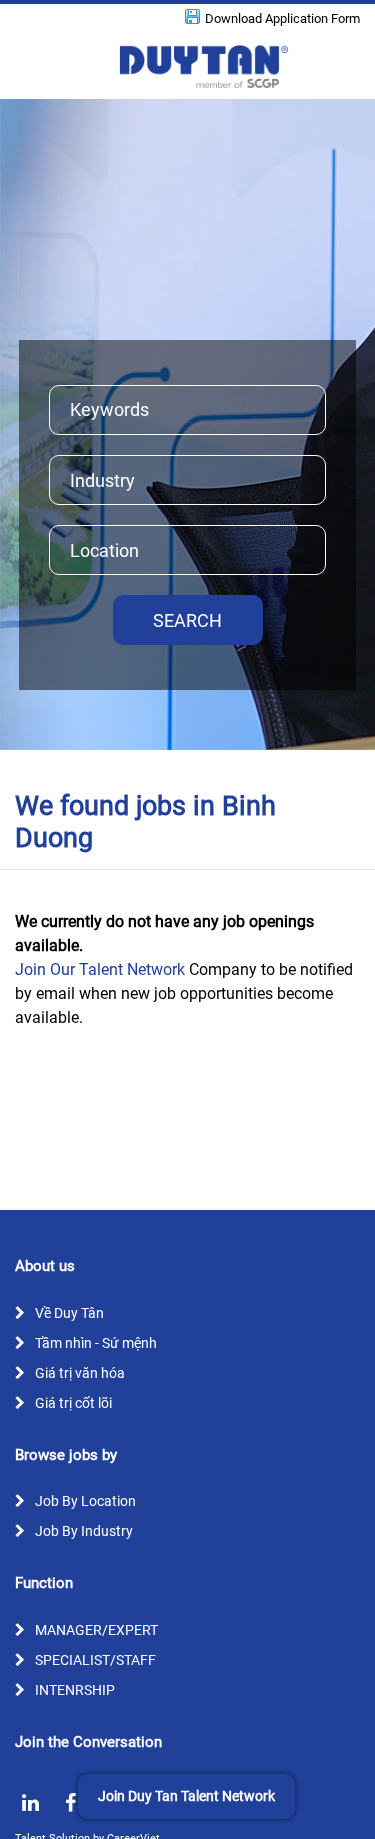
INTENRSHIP (75, 1690)
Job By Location (85, 1501)
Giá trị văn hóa (80, 1373)
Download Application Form (282, 18)
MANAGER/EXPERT (96, 1630)
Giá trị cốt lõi (73, 1403)
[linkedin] (30, 1803)
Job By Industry (84, 1531)
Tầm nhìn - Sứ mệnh (96, 1343)
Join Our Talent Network (100, 969)
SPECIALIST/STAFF (95, 1660)
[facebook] (70, 1803)
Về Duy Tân (69, 1313)
